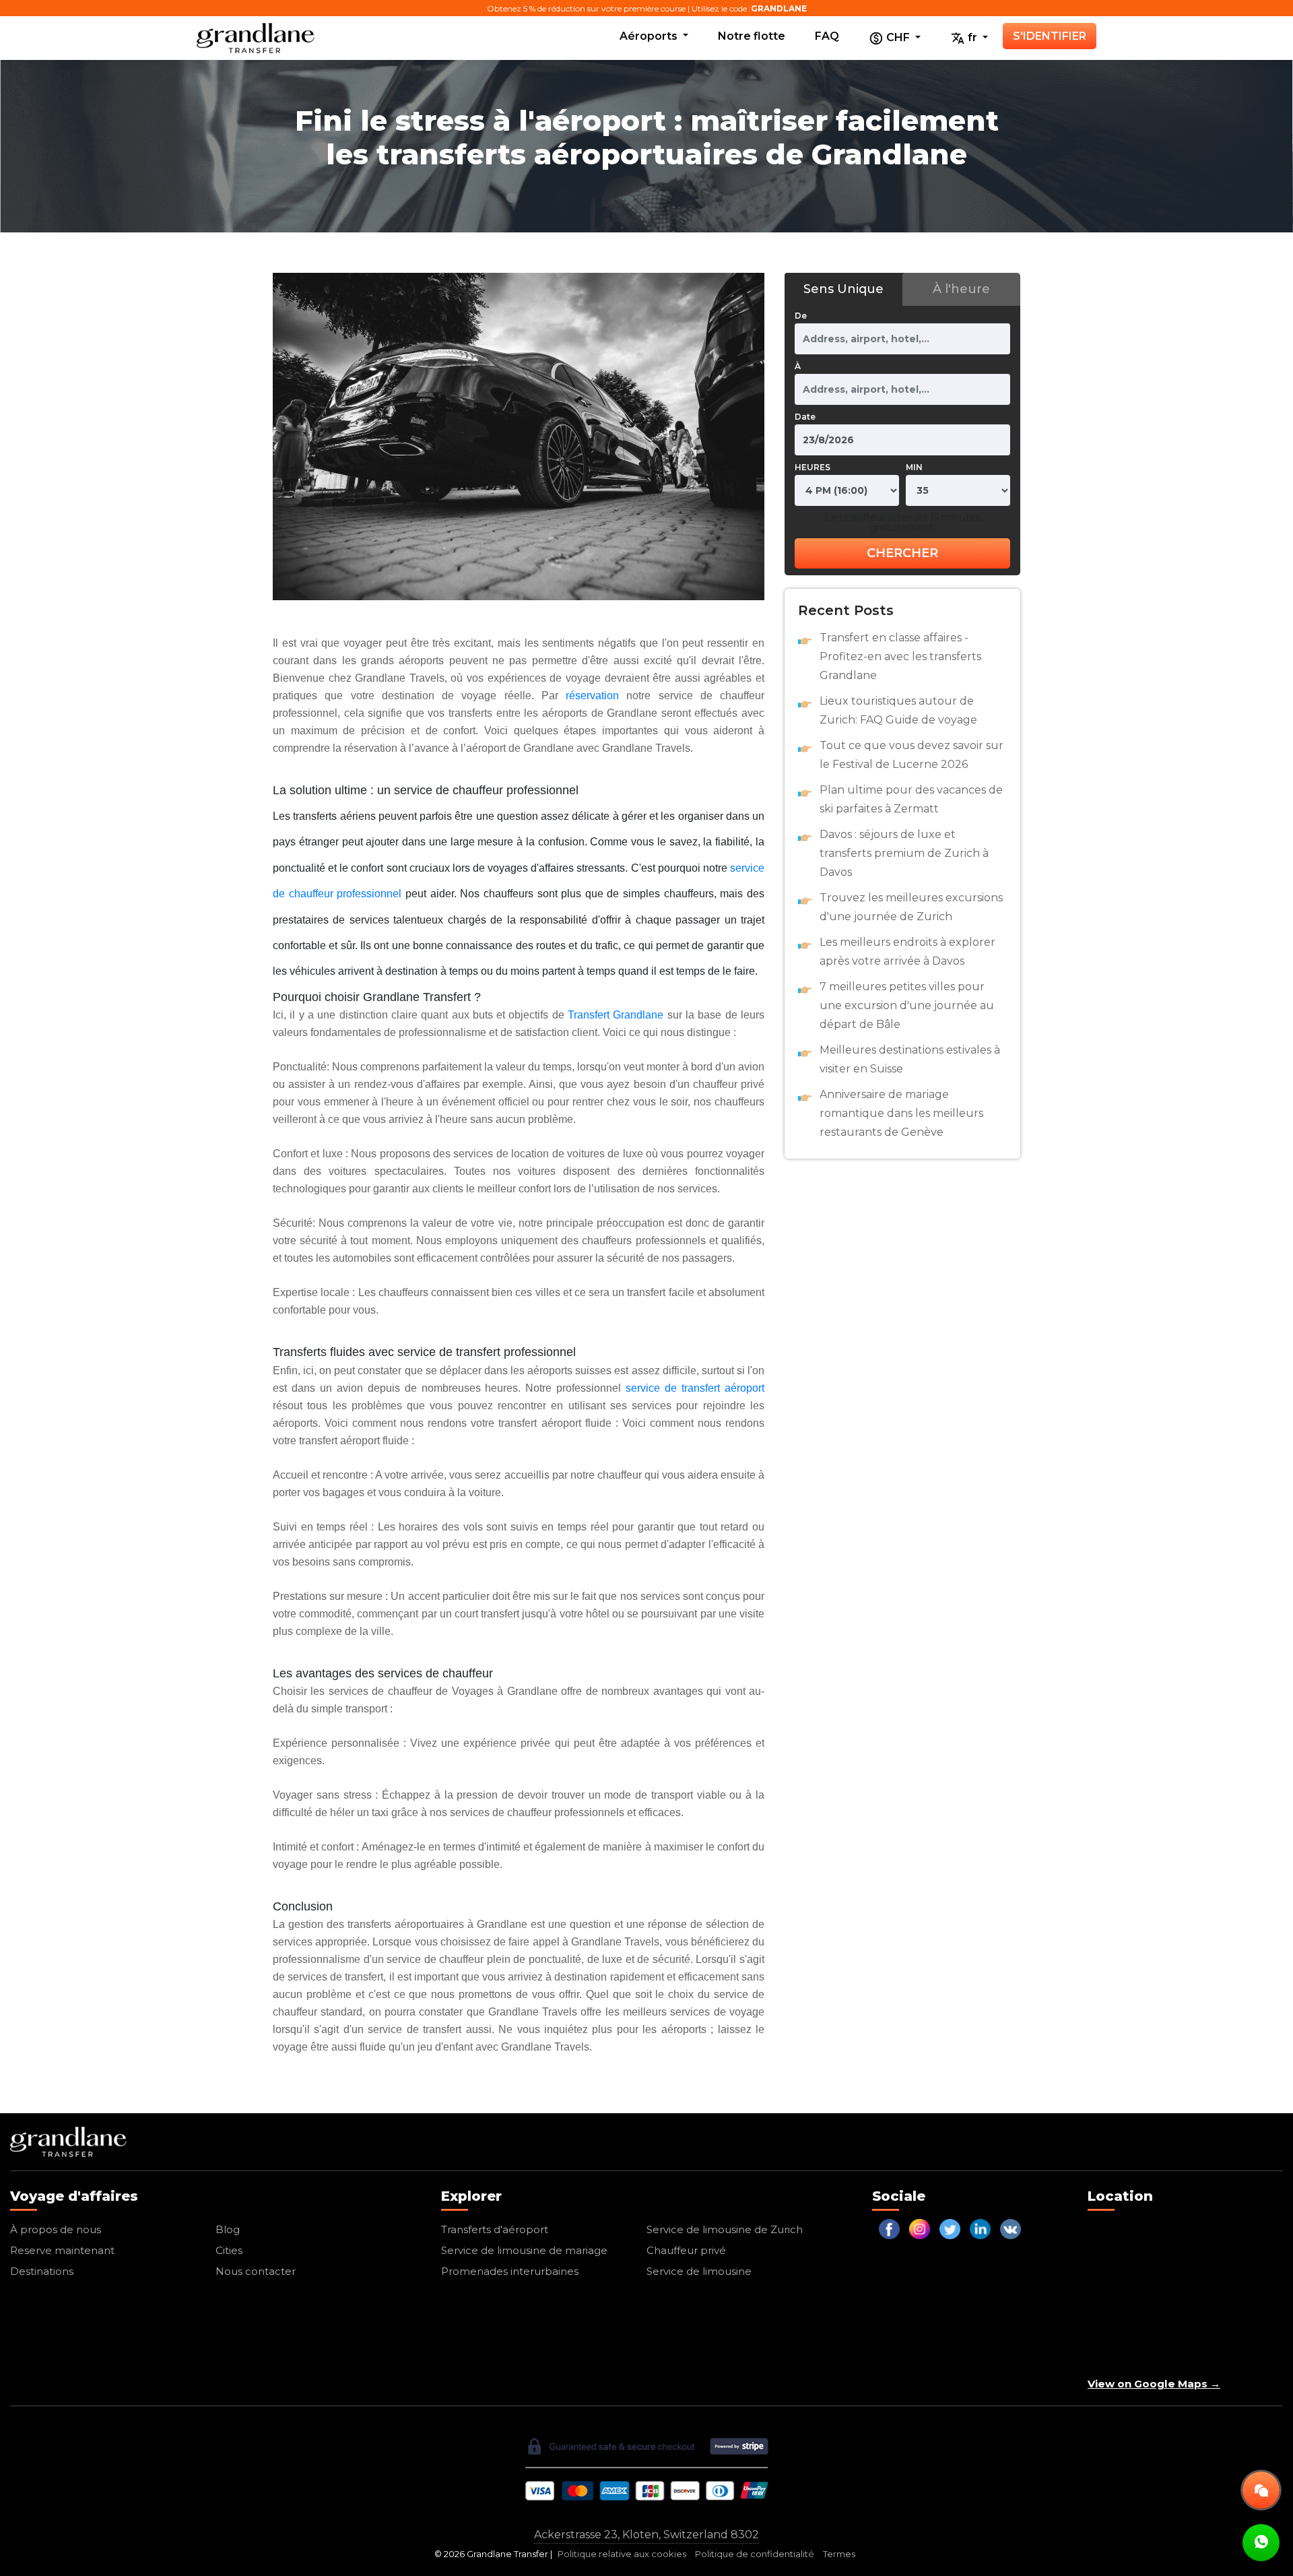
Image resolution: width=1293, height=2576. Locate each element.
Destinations (42, 2271)
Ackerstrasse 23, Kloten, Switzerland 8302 (646, 2535)
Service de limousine (699, 2271)
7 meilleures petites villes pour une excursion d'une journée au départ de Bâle (907, 1005)
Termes (839, 2554)
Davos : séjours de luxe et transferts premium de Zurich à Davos (904, 853)
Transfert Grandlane (616, 1015)
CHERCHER (902, 553)
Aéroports (650, 36)
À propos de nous (56, 2229)
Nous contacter (256, 2271)
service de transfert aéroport (695, 1388)
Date (805, 417)
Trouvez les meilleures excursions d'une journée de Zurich (911, 907)
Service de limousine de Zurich (725, 2229)
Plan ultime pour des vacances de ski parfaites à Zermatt (911, 799)
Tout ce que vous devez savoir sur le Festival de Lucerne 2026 (911, 755)
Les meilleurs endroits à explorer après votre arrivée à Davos (907, 952)
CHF (898, 37)
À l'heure (961, 289)
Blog (228, 2229)
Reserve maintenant (62, 2250)
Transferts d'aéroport (495, 2229)
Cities (229, 2250)
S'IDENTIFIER (1050, 36)
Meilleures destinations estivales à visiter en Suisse (910, 1059)
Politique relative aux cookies (622, 2554)
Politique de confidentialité (755, 2554)
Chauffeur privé (686, 2250)
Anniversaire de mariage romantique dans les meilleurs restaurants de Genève (901, 1113)
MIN (914, 467)
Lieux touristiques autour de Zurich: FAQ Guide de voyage (898, 710)
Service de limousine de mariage (524, 2250)
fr (972, 37)
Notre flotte (752, 36)
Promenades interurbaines (510, 2271)
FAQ (827, 36)
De (801, 316)
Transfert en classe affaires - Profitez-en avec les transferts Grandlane (900, 656)
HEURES (813, 467)
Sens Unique (843, 289)
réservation (592, 696)
